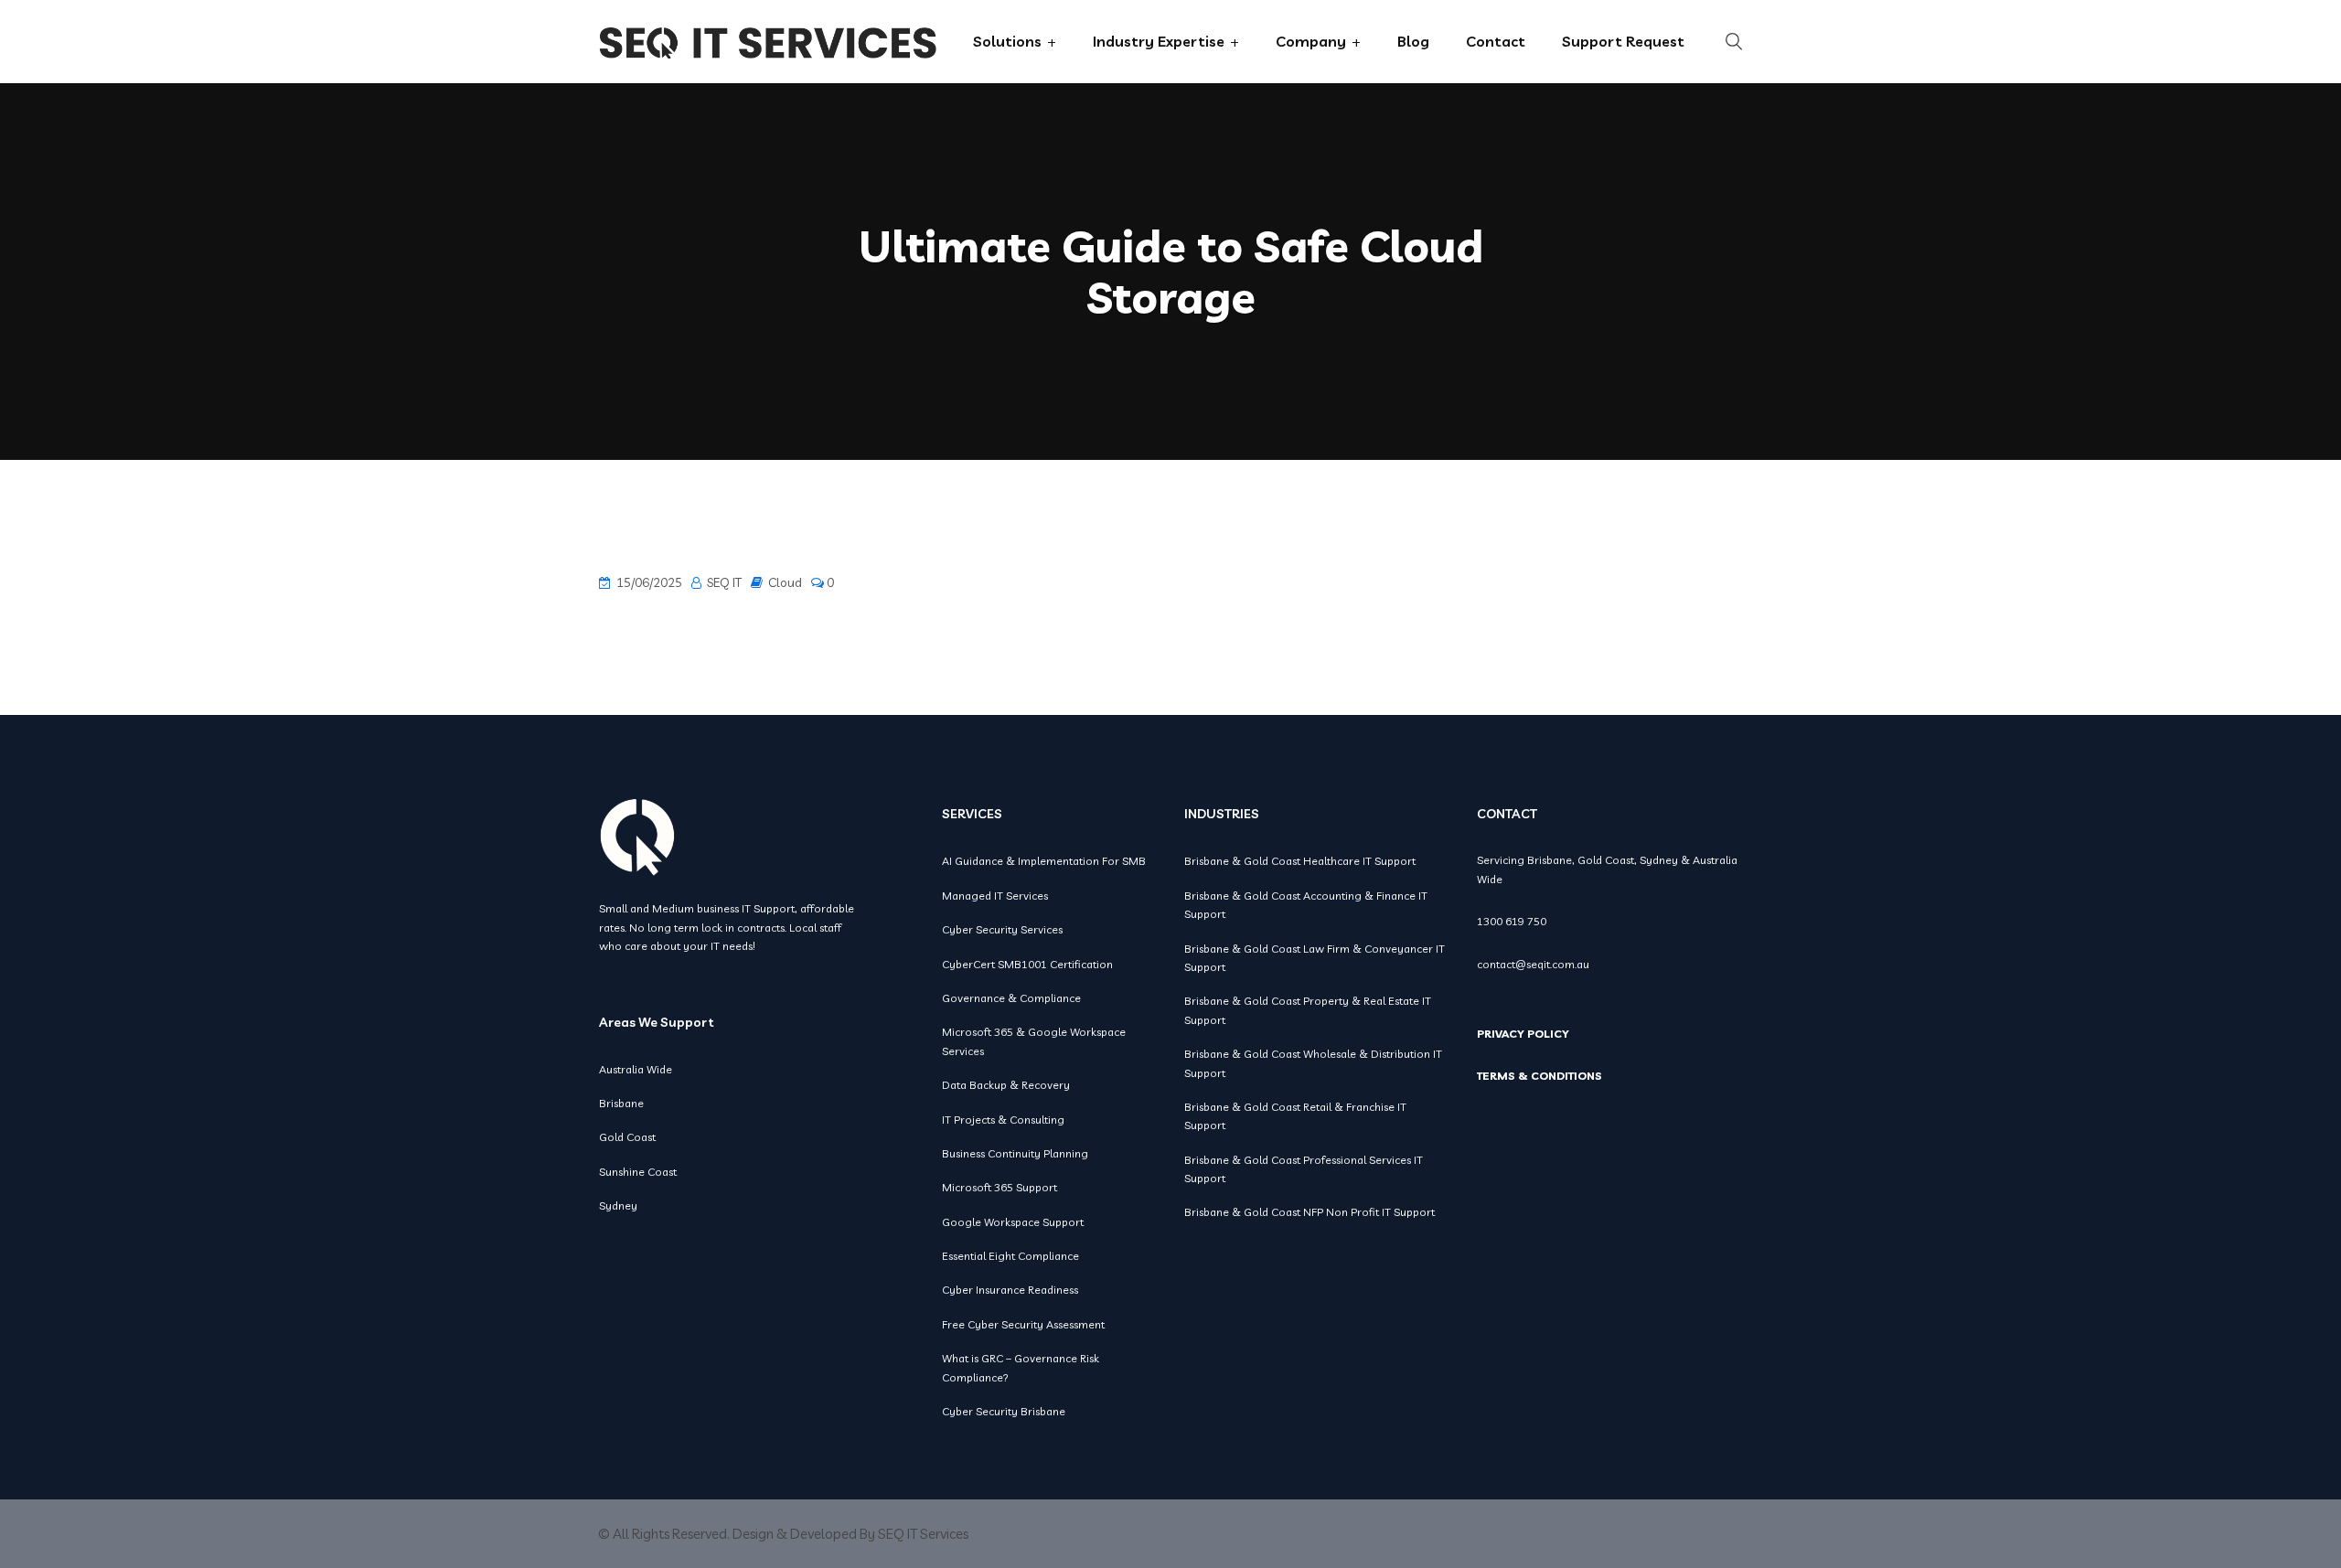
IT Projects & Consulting (1003, 1120)
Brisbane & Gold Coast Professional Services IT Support (1304, 1169)
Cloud (785, 582)
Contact (1496, 41)
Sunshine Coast (638, 1172)
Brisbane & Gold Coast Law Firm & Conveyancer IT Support (1315, 958)
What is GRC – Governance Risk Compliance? (1021, 1367)
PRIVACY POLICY (1523, 1034)
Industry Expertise (1159, 41)
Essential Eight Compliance (1010, 1256)
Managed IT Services (995, 896)
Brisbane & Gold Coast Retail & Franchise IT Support (1295, 1116)
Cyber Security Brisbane (1004, 1411)
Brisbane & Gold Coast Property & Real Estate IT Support (1308, 1010)
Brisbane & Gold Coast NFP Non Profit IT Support (1309, 1212)
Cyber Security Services (1002, 929)
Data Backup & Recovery (1006, 1085)
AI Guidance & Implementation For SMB (1044, 861)
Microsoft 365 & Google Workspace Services (1034, 1041)
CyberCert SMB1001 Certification (1027, 964)
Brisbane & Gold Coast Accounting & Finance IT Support (1306, 905)
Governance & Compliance (1011, 998)
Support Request (1623, 41)
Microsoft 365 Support (999, 1187)
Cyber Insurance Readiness (1010, 1290)
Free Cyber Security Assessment (1023, 1324)
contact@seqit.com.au (1533, 964)
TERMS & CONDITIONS (1539, 1076)
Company (1311, 41)
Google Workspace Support (1013, 1222)
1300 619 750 (1512, 921)
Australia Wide (636, 1069)
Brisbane (621, 1103)
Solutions (1007, 41)
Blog (1413, 41)
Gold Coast (627, 1137)
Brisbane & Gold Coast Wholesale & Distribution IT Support (1313, 1063)
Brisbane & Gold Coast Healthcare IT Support (1300, 861)
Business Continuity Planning (1015, 1153)
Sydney (618, 1205)
